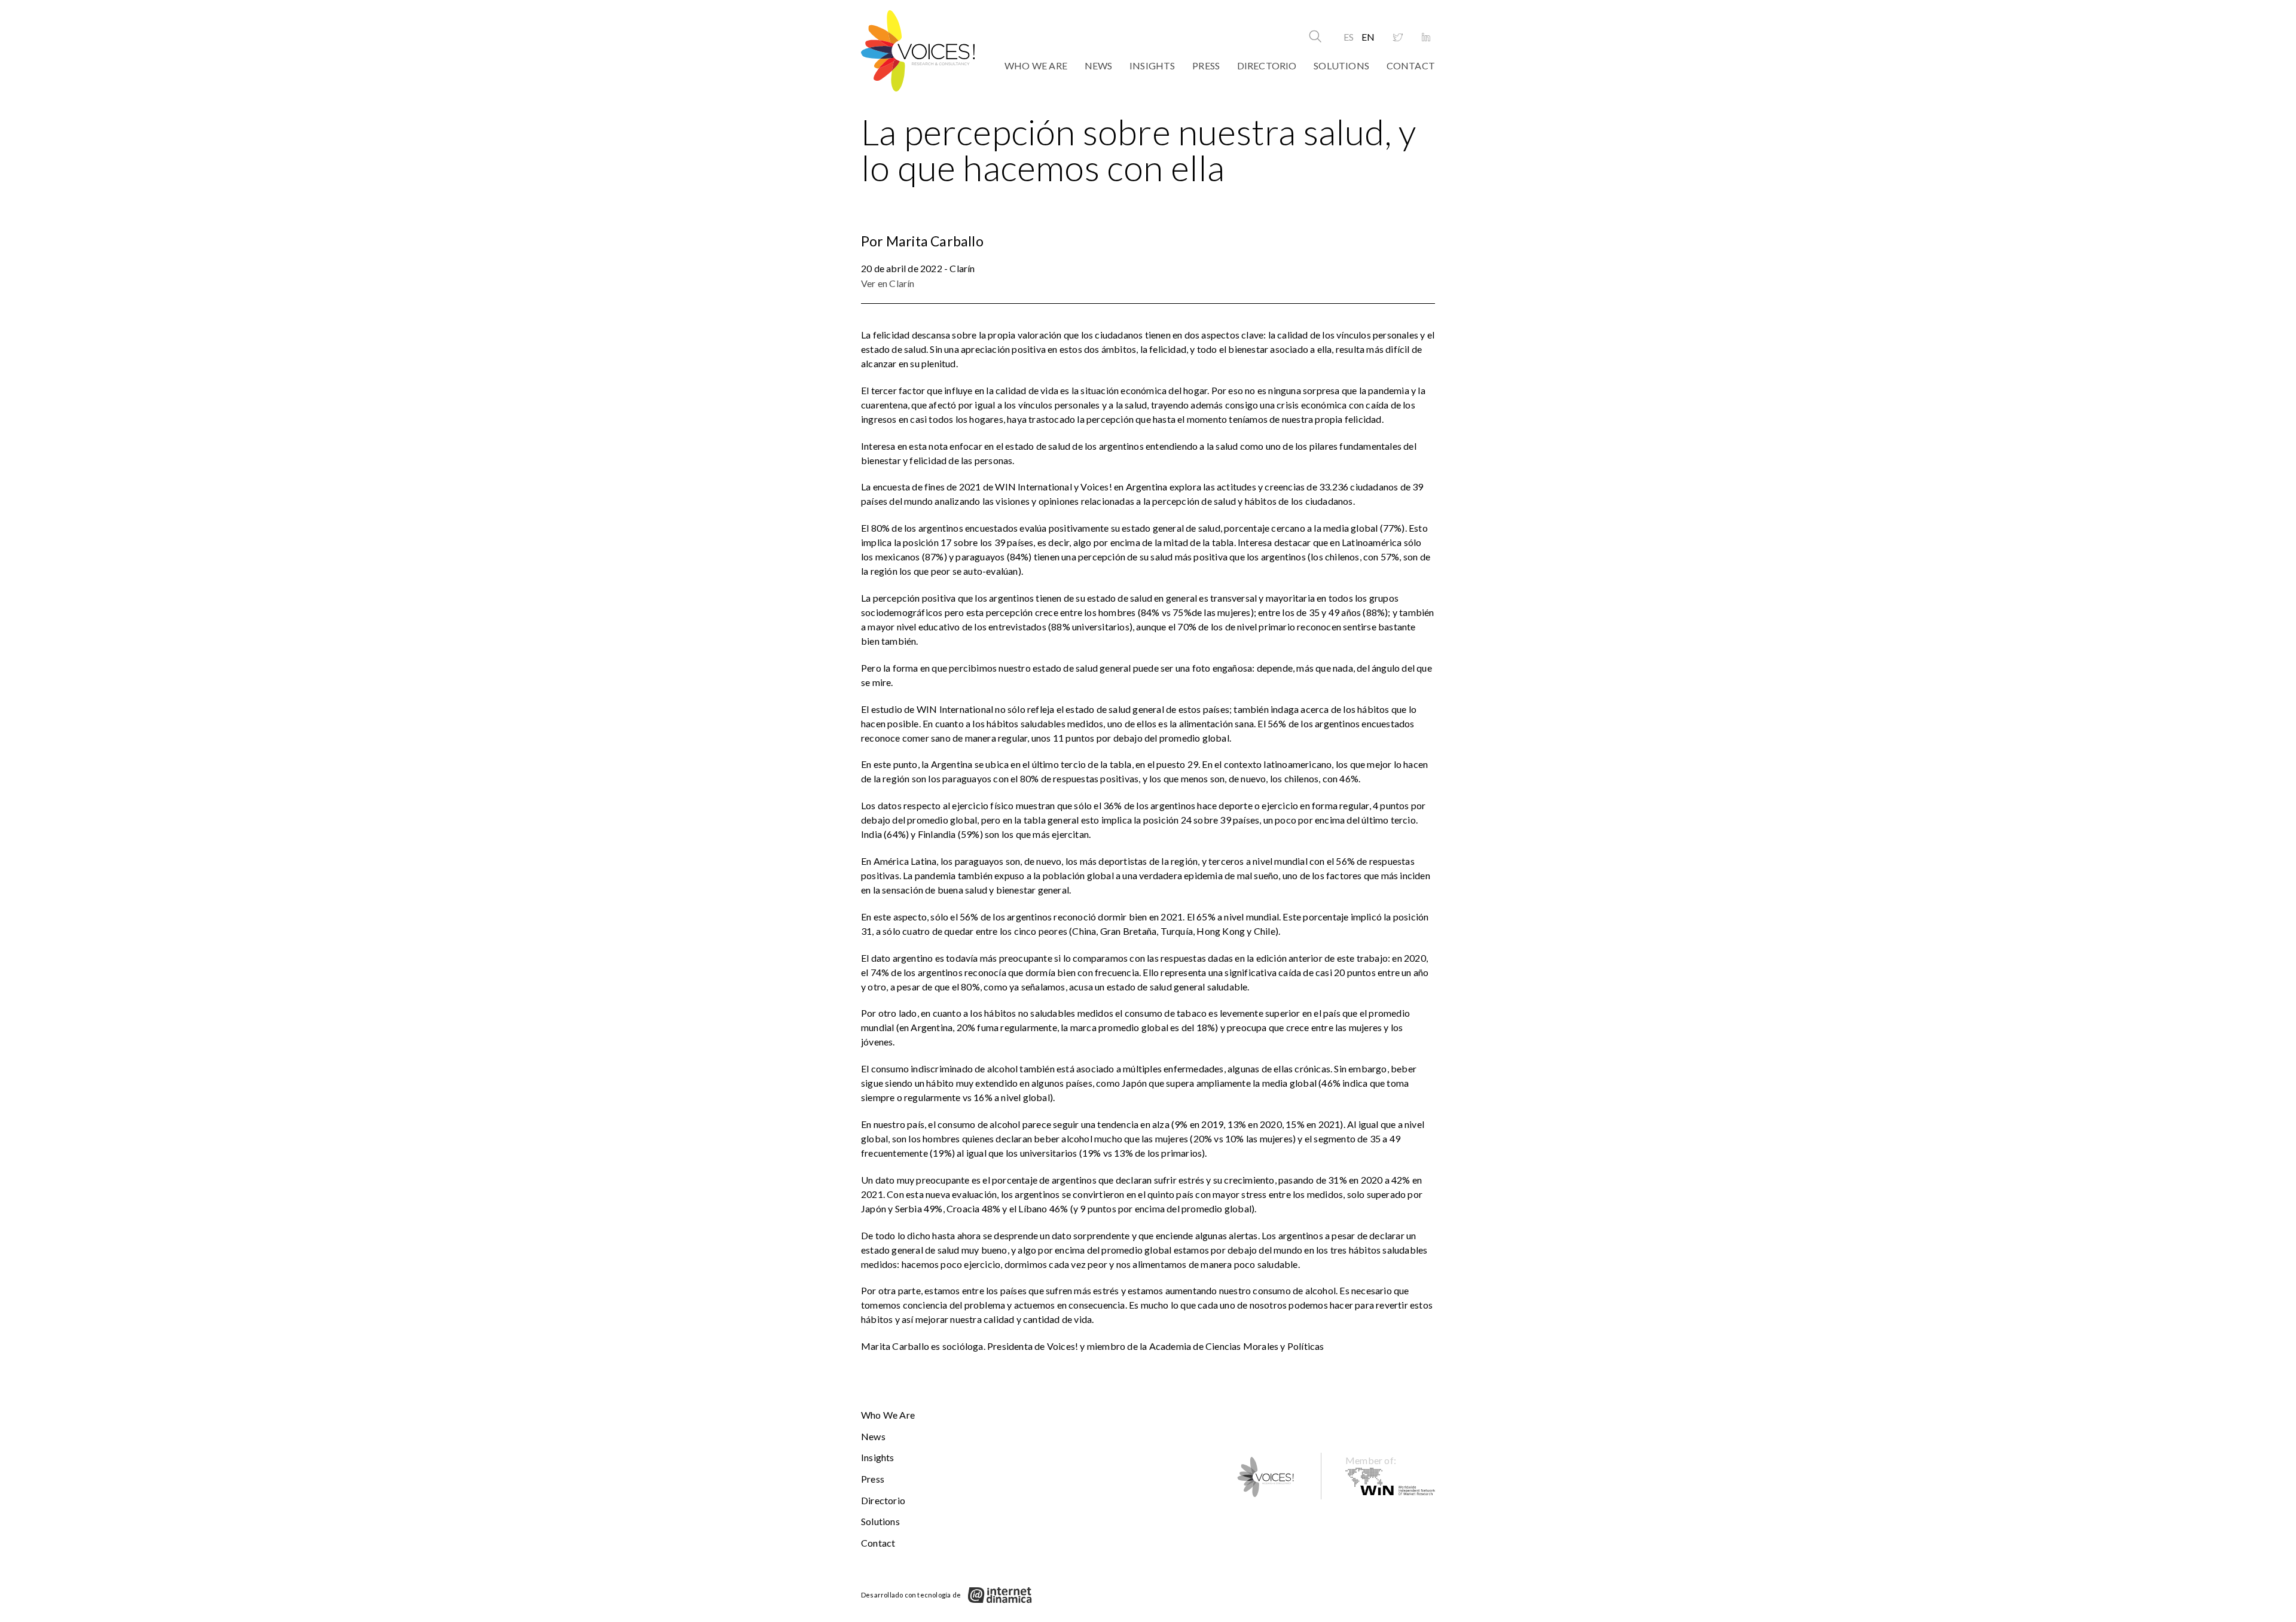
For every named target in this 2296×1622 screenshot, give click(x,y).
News (1099, 65)
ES (1349, 37)
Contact (1411, 65)
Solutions (1341, 65)
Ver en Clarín (888, 283)
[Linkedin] (1426, 38)
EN (1368, 37)
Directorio (1267, 65)
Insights (1152, 65)
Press (1206, 65)
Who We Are (1036, 65)
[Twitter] (1398, 38)
